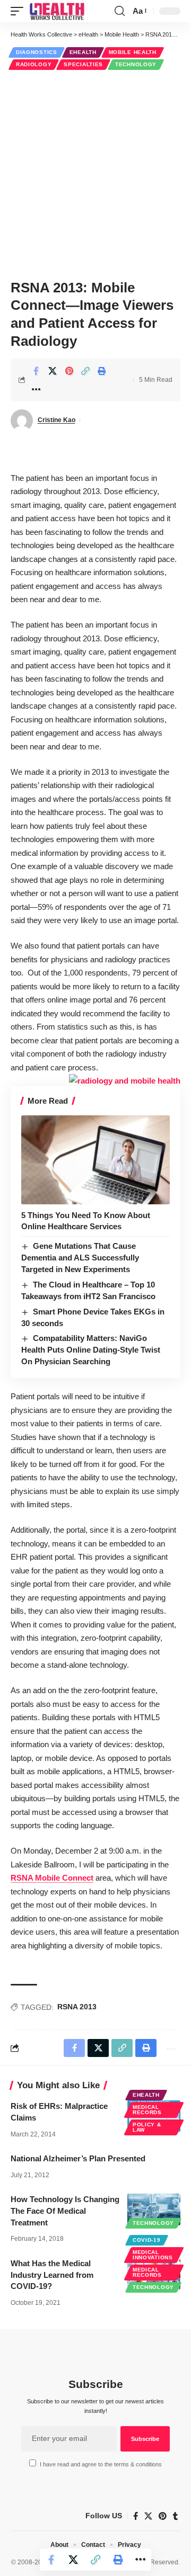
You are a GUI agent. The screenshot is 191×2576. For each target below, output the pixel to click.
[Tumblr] (175, 2516)
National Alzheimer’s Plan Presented (78, 2158)
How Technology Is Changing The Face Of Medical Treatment (65, 2211)
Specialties (83, 64)
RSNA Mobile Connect (52, 1878)
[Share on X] (53, 371)
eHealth (83, 52)
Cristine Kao (57, 420)
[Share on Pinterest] (69, 371)
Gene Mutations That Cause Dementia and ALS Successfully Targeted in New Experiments (80, 1258)
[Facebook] (136, 2516)
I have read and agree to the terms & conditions (101, 2464)
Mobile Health (133, 52)
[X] (148, 2516)
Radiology (34, 64)
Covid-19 (147, 2240)
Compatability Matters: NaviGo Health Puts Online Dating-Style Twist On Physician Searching (91, 1350)
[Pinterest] (163, 2516)
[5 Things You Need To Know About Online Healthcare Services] (95, 1160)
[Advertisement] (95, 173)
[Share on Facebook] (36, 371)
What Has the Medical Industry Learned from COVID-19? (52, 2275)
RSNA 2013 (77, 2007)
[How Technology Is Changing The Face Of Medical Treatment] (154, 2210)
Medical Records (147, 2110)
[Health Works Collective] (57, 11)
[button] (20, 11)
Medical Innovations (153, 2255)
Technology (136, 64)
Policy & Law (147, 2127)
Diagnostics (37, 52)
